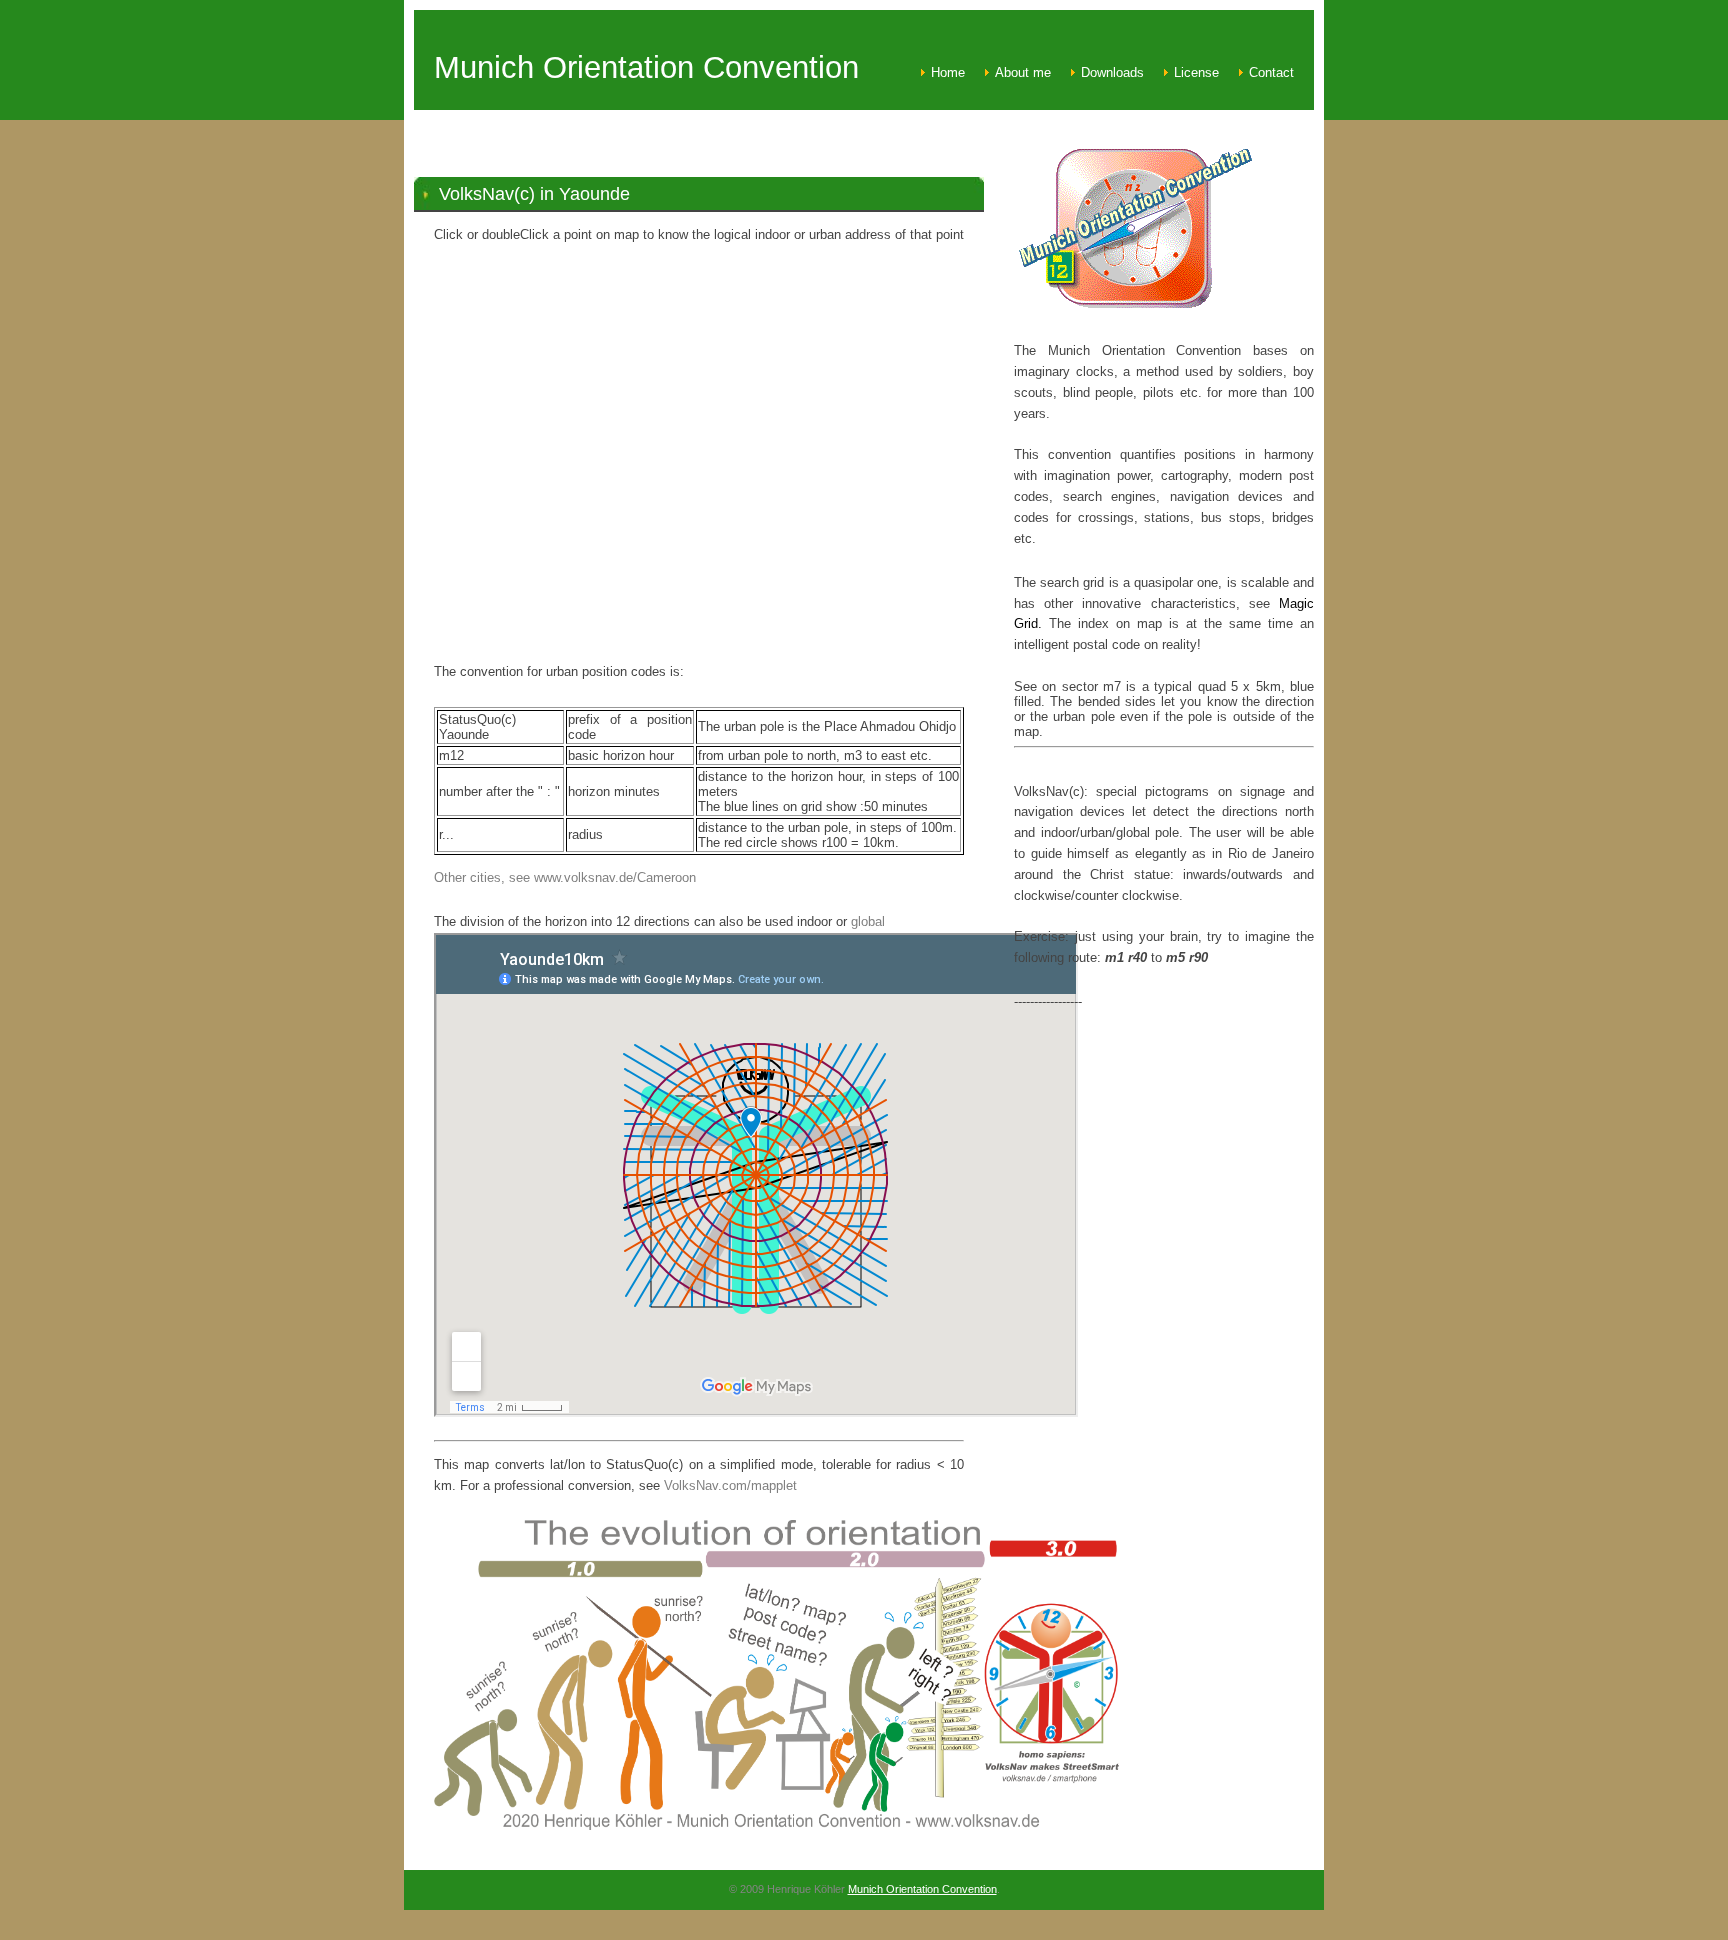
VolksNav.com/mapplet (730, 1485)
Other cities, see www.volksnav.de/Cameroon (565, 877)
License (1196, 72)
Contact (1271, 72)
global (868, 921)
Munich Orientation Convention (922, 1889)
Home (948, 72)
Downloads (1112, 72)
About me (1023, 72)
